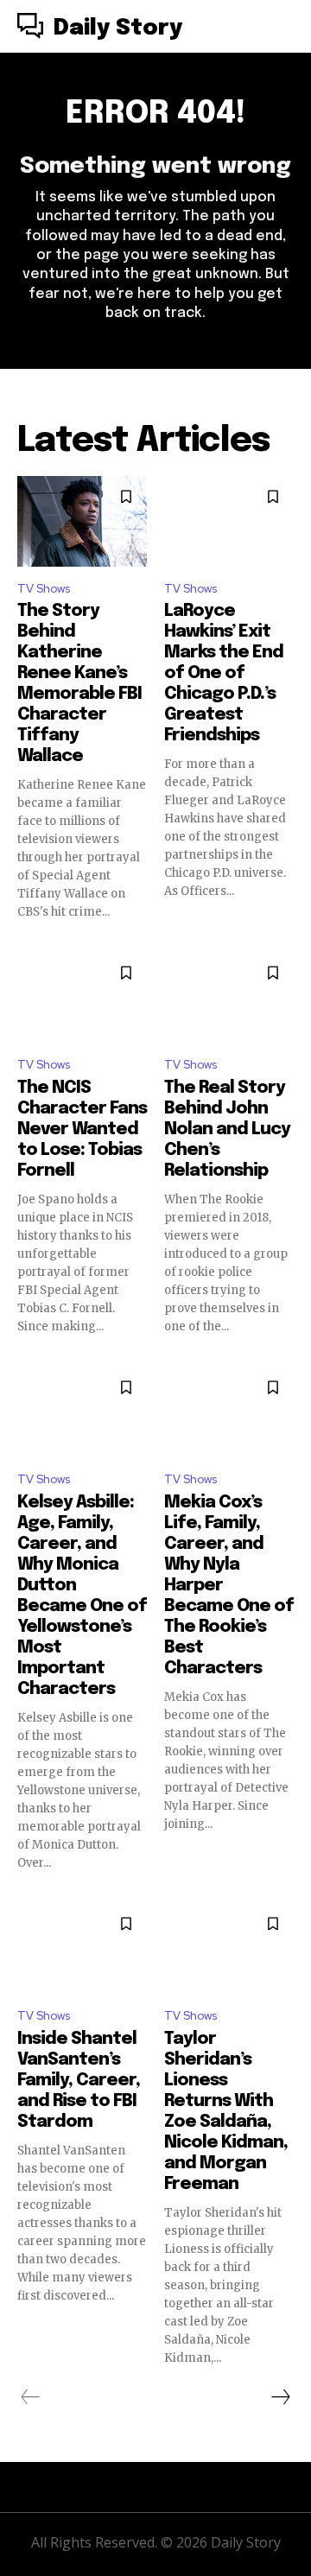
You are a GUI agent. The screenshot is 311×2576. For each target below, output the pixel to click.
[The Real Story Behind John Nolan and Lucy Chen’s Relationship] (229, 997)
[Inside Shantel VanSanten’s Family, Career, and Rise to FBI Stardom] (82, 1948)
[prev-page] (31, 2397)
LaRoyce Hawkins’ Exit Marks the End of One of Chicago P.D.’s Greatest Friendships (224, 673)
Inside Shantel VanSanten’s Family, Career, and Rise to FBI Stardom (79, 2081)
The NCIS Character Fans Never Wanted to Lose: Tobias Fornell (82, 1129)
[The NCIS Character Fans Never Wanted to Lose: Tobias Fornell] (82, 997)
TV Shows (44, 589)
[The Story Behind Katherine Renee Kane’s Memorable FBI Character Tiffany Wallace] (82, 521)
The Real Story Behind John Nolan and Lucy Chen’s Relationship (227, 1129)
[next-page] (280, 2397)
